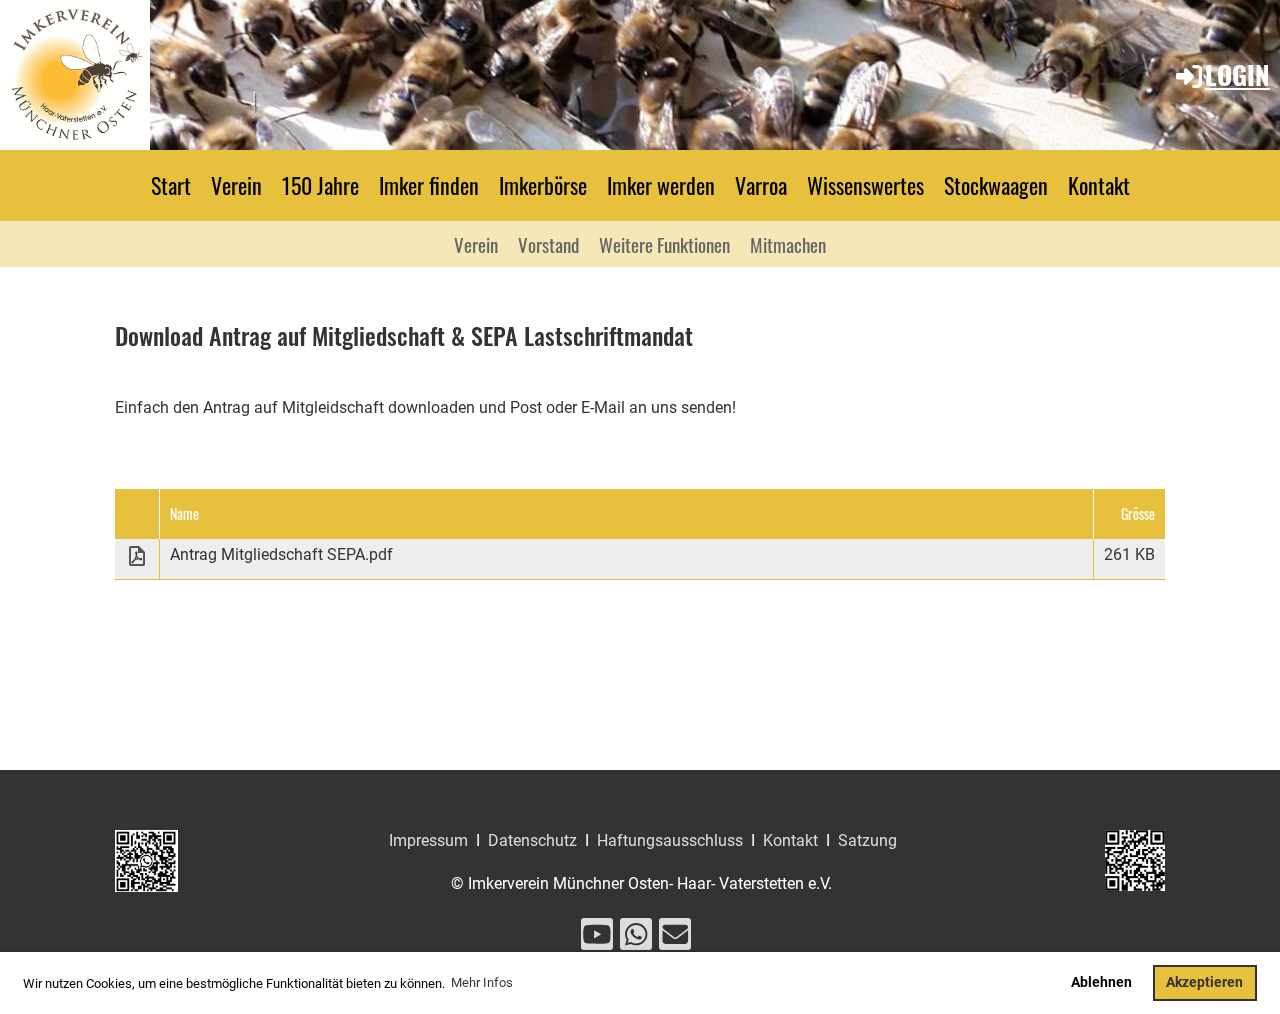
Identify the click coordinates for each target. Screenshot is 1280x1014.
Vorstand (548, 244)
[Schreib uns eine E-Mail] (675, 939)
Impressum (428, 840)
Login (1237, 74)
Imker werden (661, 185)
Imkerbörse (543, 185)
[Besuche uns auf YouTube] (597, 939)
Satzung (867, 840)
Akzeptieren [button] (1204, 982)
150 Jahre (320, 185)
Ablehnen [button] (1101, 982)
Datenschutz (532, 840)
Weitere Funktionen (664, 244)
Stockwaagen (996, 185)
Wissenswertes (865, 185)
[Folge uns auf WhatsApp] (636, 939)
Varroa (761, 185)
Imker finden (429, 185)
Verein (236, 185)
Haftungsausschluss (670, 840)
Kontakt (1099, 185)
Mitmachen (788, 244)
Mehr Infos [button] (482, 982)
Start (171, 185)
